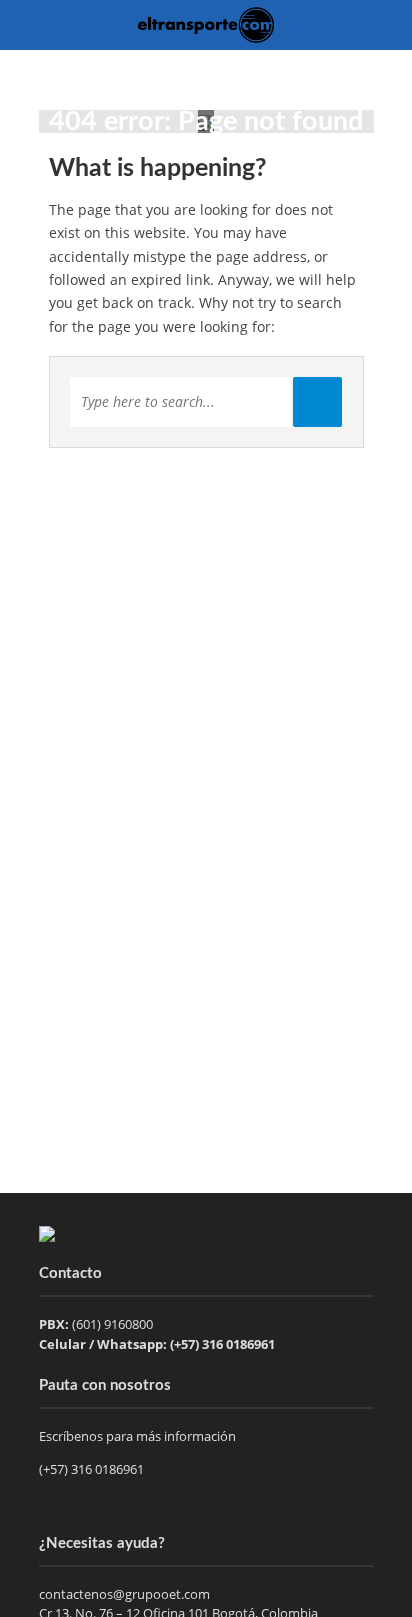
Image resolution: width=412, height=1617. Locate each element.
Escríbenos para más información (139, 1436)
